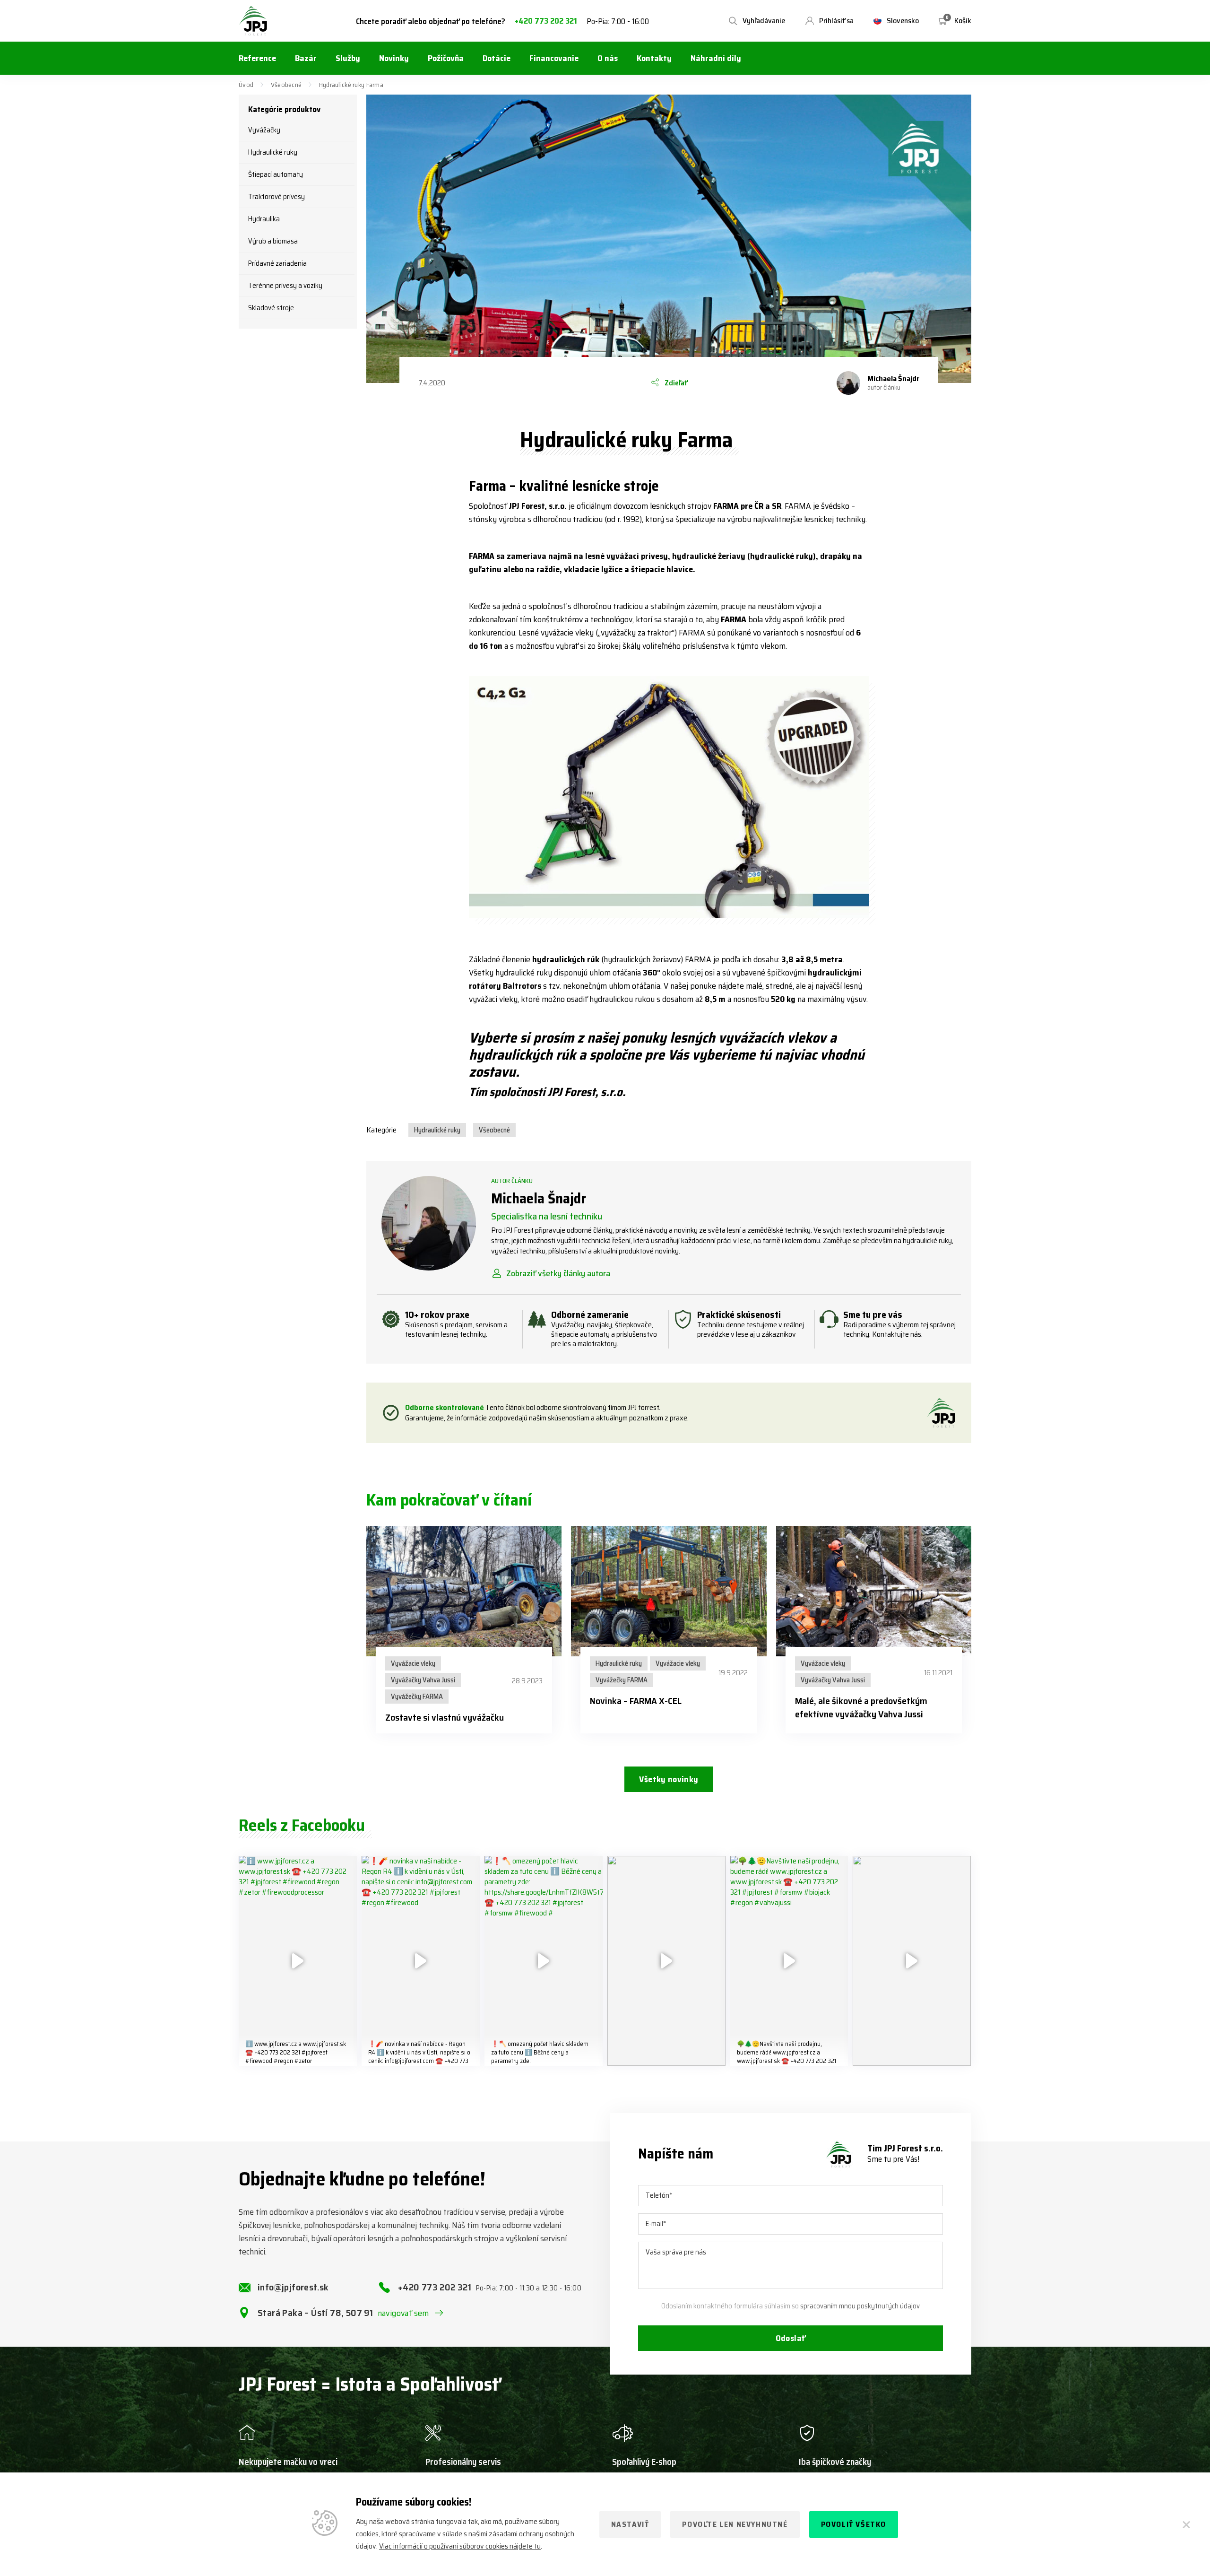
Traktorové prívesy (277, 197)
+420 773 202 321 (546, 21)
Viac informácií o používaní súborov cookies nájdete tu (460, 2546)
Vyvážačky (264, 130)
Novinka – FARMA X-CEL (636, 1701)
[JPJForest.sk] (253, 21)
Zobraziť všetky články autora (558, 1273)
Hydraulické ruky (273, 152)
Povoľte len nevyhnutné (735, 2524)
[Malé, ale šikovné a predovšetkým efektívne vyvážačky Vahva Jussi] (874, 1591)
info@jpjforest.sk (293, 2287)
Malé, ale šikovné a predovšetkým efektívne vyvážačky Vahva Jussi (861, 1707)
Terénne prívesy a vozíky (285, 286)
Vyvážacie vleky (413, 1663)
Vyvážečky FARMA (417, 1697)
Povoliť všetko (854, 2524)
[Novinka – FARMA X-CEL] (669, 1591)
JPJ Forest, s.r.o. (538, 506)
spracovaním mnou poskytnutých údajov (860, 2306)
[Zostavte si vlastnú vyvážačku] (464, 1591)
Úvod (246, 85)
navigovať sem (403, 2313)
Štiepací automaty (276, 174)
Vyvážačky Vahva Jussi (423, 1680)
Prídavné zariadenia (277, 263)
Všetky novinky (669, 1779)
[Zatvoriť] (1186, 2524)
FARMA (698, 959)
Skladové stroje (271, 308)
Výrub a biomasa (273, 241)
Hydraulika (264, 219)
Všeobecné (286, 85)
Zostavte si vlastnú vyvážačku (445, 1717)
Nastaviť (630, 2524)
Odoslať (791, 2338)
